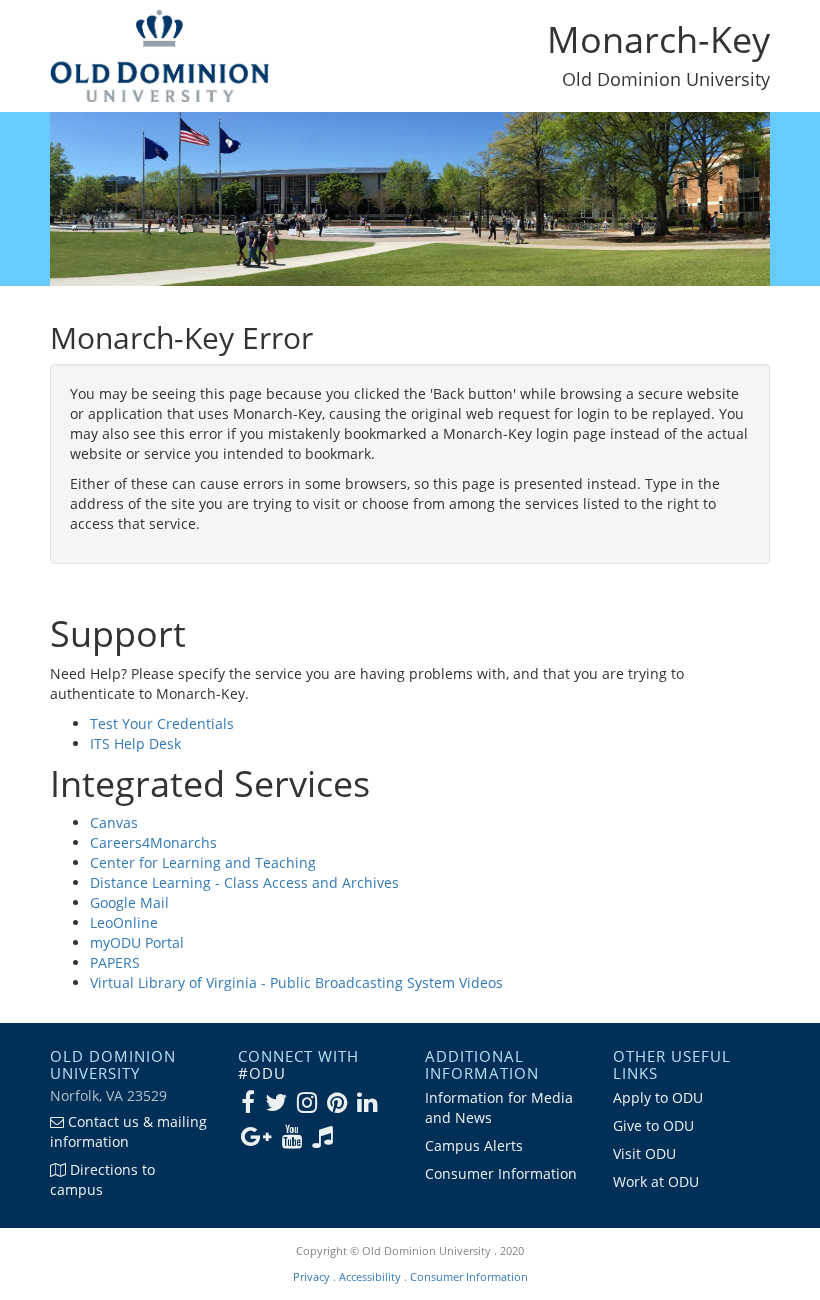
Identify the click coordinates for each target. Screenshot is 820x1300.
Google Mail (129, 902)
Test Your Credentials (162, 723)
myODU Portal (137, 942)
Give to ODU (653, 1125)
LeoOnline (124, 922)
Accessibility (370, 1276)
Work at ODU (656, 1181)
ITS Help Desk (135, 743)
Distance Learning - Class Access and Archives (244, 882)
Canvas (114, 822)
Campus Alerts (474, 1145)
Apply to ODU (658, 1097)
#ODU (262, 1073)
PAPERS (115, 962)
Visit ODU (644, 1153)
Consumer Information (501, 1173)
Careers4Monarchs (153, 842)
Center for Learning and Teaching (203, 862)
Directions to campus (102, 1179)
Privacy (311, 1276)
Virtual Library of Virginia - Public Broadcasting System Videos (296, 982)
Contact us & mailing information (128, 1131)
